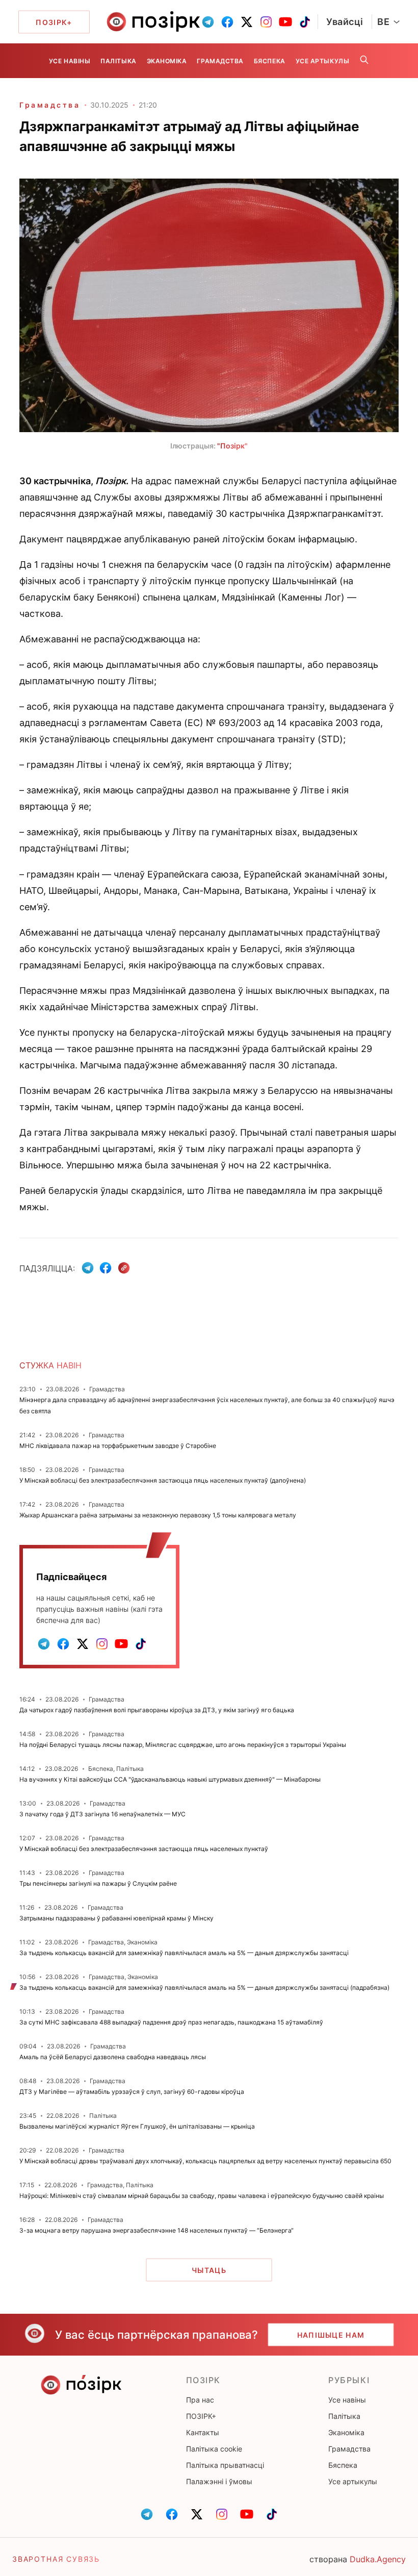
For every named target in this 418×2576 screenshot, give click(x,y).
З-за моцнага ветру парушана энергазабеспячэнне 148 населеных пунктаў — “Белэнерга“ (156, 2230)
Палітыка (118, 61)
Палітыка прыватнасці (225, 2465)
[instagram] (266, 22)
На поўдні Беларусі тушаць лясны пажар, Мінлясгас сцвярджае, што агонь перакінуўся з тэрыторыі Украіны (183, 1745)
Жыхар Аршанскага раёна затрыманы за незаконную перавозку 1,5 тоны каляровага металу (158, 1515)
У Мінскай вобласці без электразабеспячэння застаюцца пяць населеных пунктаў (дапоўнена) (163, 1480)
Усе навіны (70, 61)
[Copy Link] (124, 1268)
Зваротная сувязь (56, 2559)
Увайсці (345, 22)
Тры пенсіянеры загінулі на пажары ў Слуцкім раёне (98, 1883)
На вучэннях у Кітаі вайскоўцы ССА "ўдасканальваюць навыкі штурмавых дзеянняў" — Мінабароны (170, 1779)
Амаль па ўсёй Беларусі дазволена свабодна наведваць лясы (113, 2057)
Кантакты (203, 2432)
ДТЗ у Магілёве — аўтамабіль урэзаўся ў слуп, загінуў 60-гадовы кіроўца (132, 2092)
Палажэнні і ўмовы (219, 2481)
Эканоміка (167, 61)
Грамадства (220, 61)
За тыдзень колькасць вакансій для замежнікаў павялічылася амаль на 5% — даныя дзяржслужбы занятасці (184, 1953)
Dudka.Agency (378, 2559)
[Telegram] (88, 1268)
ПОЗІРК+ (201, 2416)
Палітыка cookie (214, 2449)
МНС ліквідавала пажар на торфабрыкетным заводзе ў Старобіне (118, 1446)
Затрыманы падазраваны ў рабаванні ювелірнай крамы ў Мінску (116, 1918)
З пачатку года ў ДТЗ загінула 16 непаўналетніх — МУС (102, 1814)
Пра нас (200, 2400)
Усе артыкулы (322, 61)
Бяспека (270, 61)
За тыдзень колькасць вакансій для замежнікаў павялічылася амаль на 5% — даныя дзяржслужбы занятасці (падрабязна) (204, 1987)
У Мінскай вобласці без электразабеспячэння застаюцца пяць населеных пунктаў (144, 1849)
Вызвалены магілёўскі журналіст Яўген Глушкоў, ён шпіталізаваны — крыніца (137, 2126)
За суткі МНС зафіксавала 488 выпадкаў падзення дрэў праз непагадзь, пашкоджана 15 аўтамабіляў (171, 2022)
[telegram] (208, 22)
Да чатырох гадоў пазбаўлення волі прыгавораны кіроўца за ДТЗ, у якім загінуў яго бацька (157, 1710)
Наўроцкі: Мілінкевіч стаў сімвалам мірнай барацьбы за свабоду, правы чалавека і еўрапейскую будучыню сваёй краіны (202, 2196)
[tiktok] (305, 22)
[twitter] (247, 22)
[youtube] (285, 22)
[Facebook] (106, 1268)
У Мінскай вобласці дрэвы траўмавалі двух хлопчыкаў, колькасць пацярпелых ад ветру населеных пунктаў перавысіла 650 (205, 2161)
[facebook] (227, 22)
